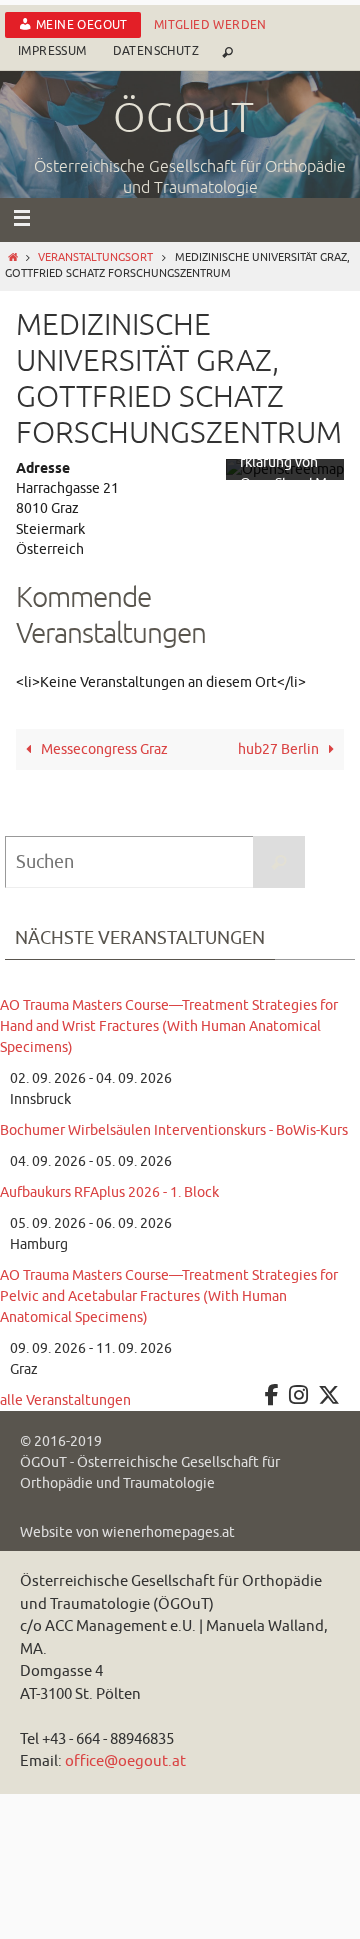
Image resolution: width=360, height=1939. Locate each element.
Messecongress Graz (103, 749)
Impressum (52, 51)
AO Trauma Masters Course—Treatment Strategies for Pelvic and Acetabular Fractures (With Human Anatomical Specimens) (169, 1296)
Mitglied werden (210, 25)
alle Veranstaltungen (65, 1400)
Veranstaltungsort (95, 257)
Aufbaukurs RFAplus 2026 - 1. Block (109, 1192)
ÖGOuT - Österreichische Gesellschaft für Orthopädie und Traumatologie (150, 1473)
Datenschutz (156, 51)
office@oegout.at (125, 1761)
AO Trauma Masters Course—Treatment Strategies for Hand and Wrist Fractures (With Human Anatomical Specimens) (169, 1026)
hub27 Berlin (280, 749)
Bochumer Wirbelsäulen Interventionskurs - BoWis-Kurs (174, 1130)
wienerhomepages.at (168, 1532)
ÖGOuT (183, 119)
